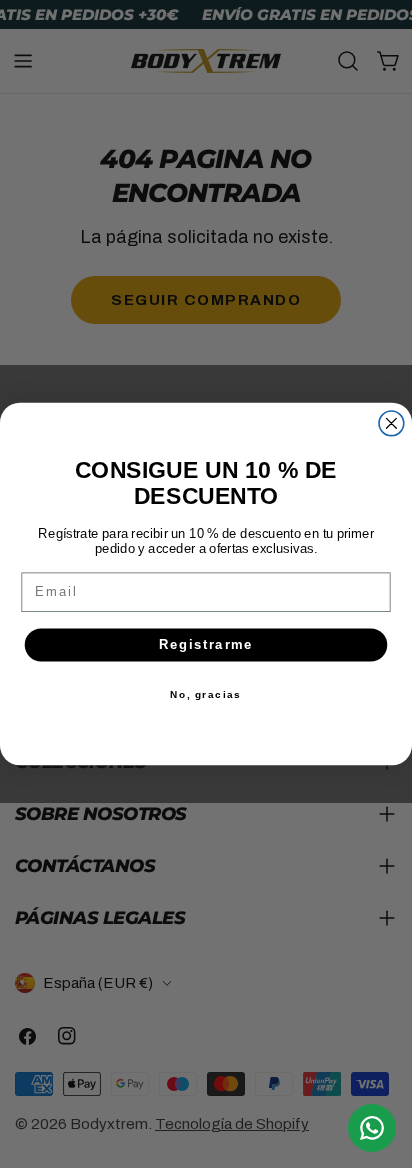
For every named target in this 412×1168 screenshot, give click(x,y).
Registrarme (206, 645)
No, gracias (206, 695)
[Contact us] (372, 1128)
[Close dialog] (391, 423)
